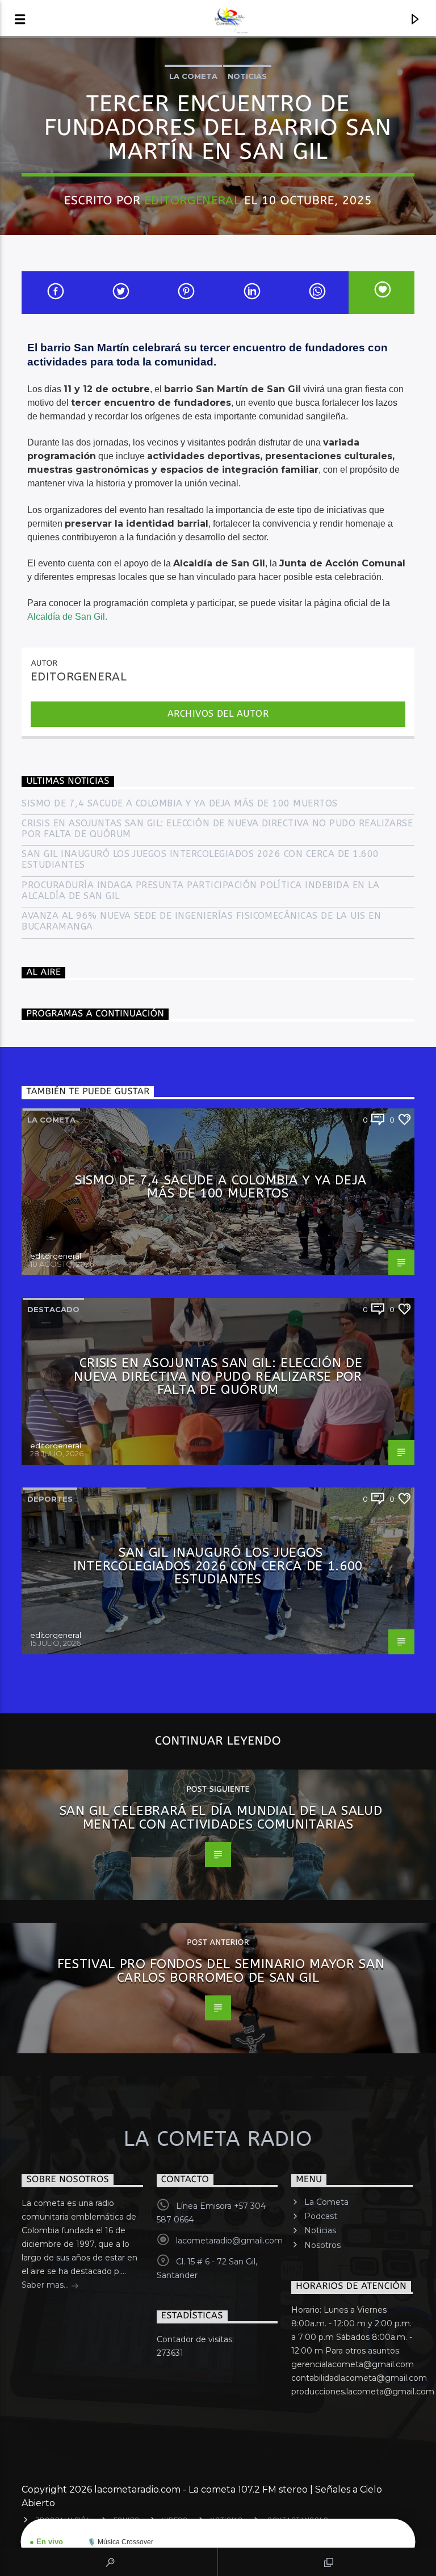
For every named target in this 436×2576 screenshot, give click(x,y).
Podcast (321, 2216)
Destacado (53, 1309)
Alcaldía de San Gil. (67, 617)
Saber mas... (46, 2285)
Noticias (247, 76)
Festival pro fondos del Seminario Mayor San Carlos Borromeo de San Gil (221, 1971)
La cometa (193, 76)
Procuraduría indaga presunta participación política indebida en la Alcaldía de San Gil (200, 890)
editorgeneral (192, 200)
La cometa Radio (218, 2139)
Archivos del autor (218, 714)
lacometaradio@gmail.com (229, 2241)
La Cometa (326, 2202)
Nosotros (322, 2245)
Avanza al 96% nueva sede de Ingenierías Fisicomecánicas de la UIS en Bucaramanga (201, 921)
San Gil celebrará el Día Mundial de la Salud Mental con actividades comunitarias (221, 1818)
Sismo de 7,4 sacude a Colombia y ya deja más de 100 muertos (179, 803)
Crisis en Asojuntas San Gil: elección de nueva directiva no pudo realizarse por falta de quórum (217, 829)
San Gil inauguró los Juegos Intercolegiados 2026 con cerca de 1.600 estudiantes (200, 859)
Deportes (50, 1499)
